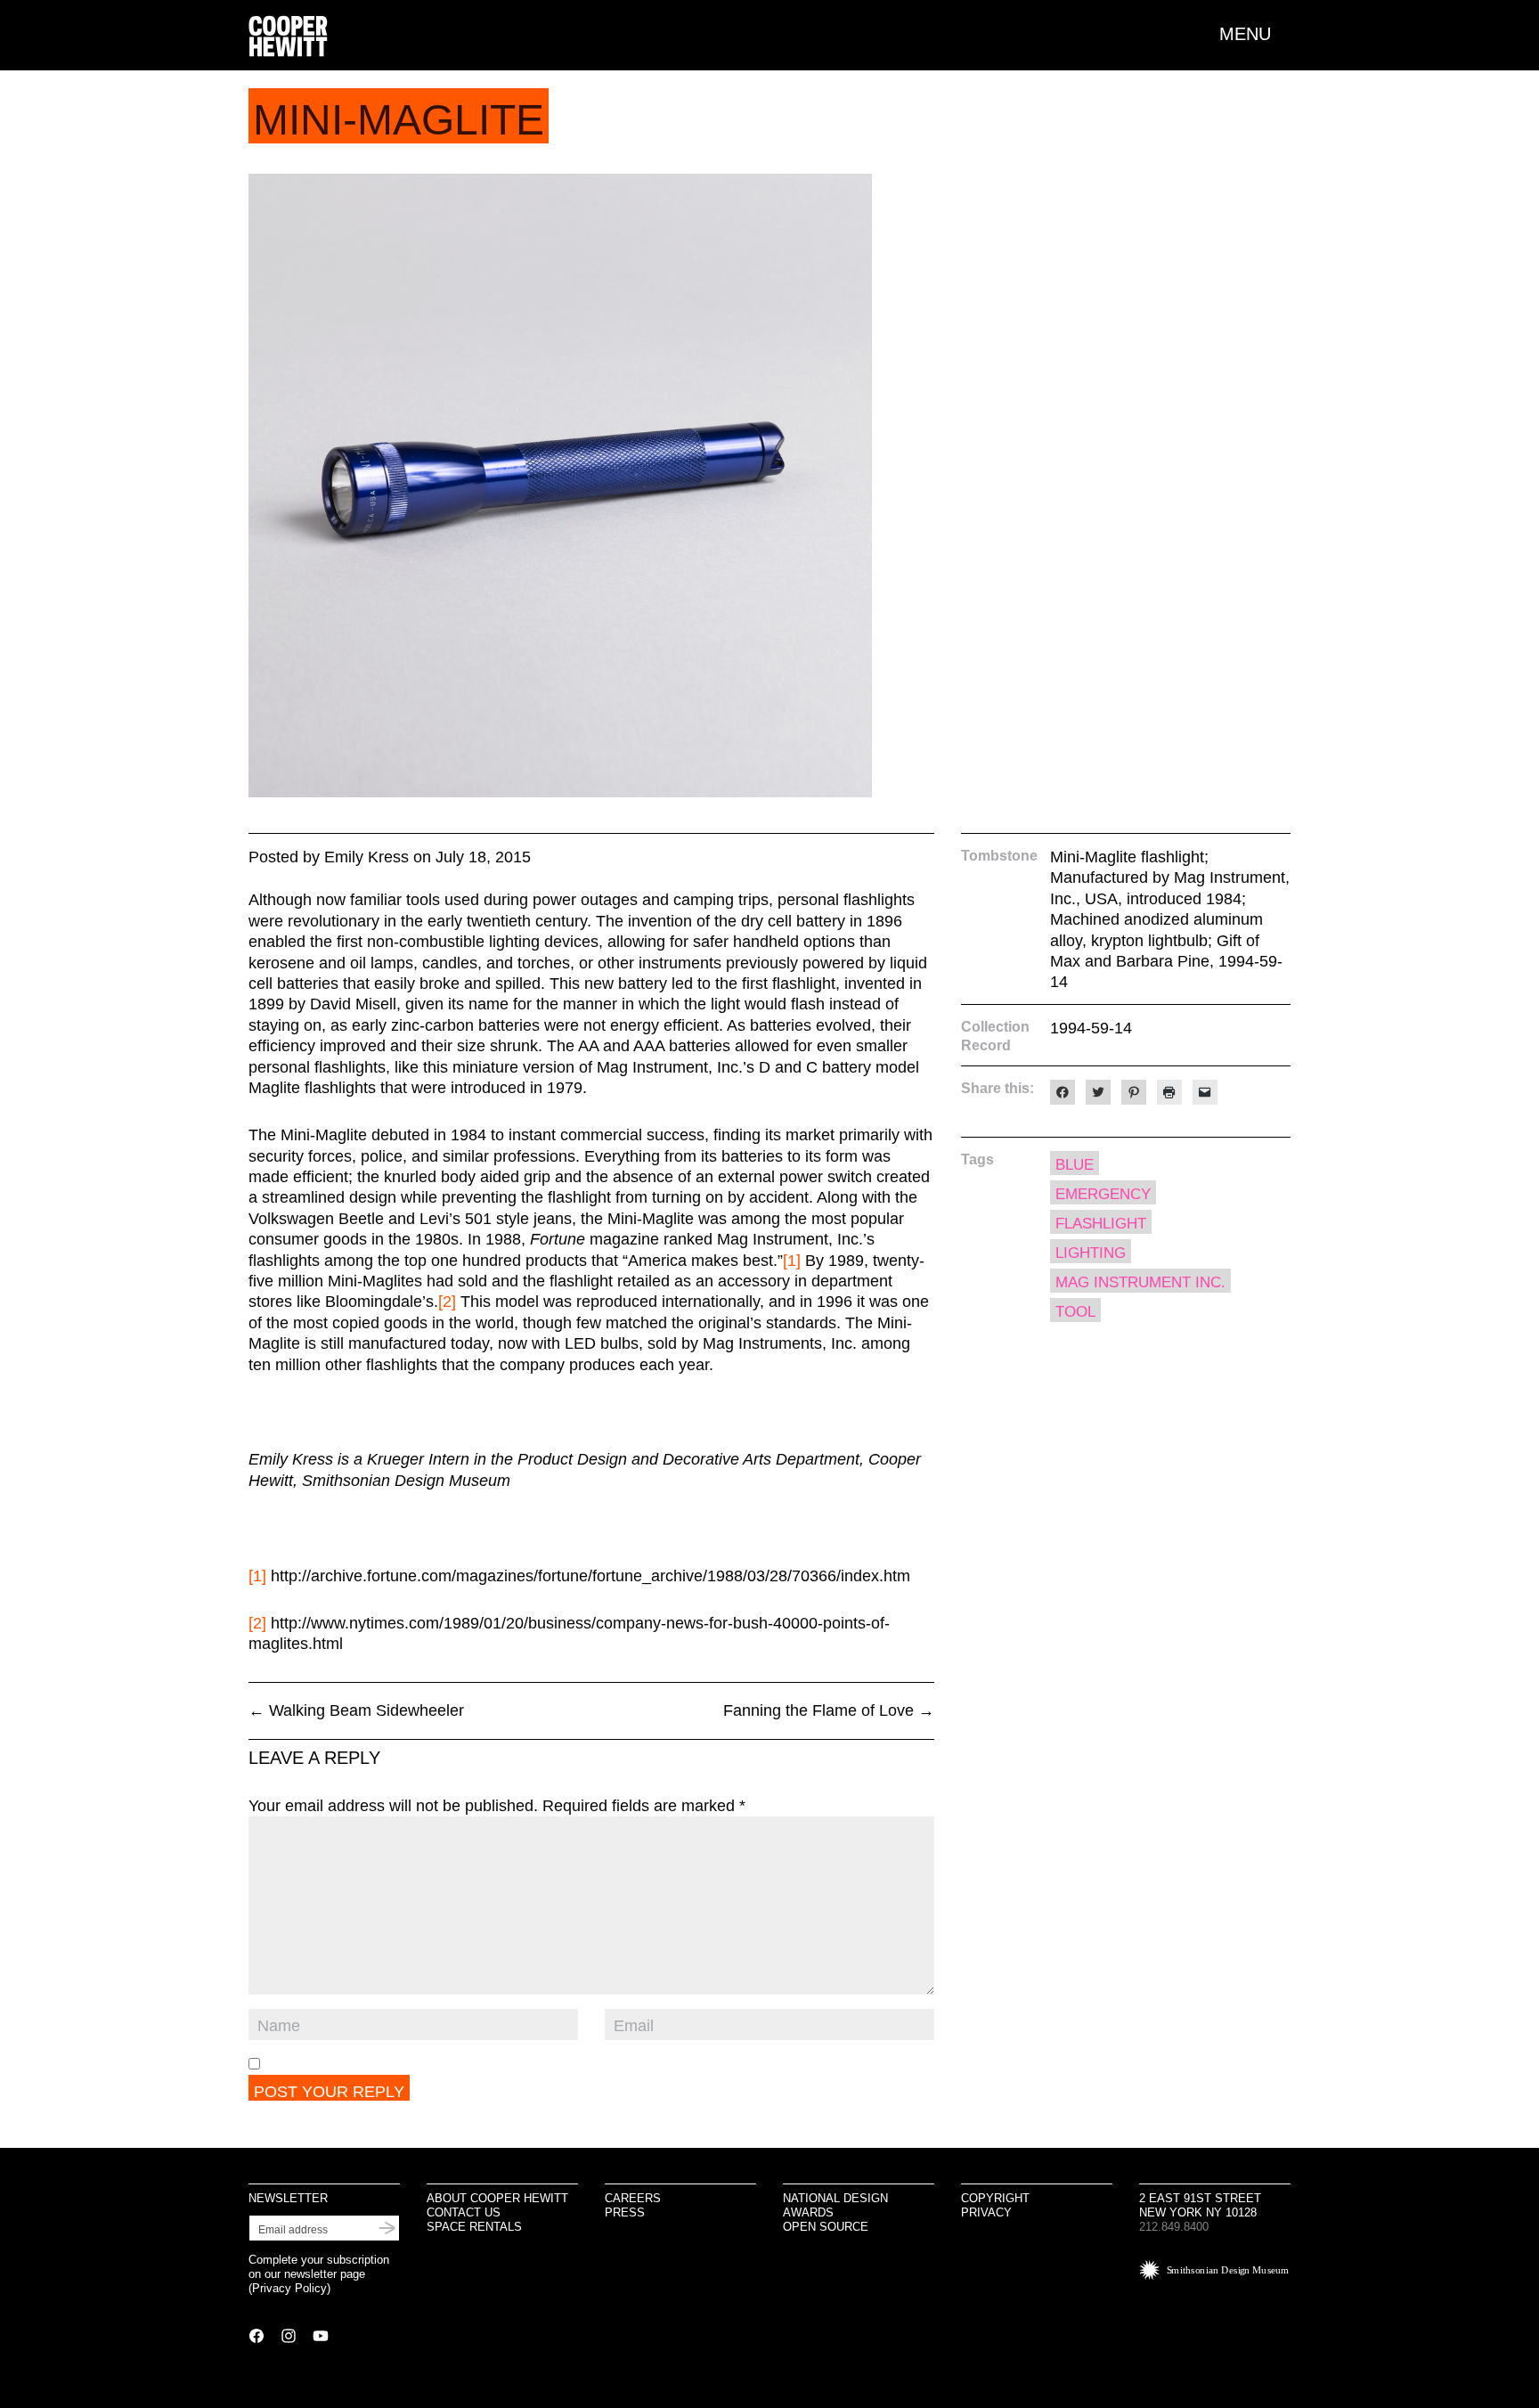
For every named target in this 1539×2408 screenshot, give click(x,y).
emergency (1103, 1194)
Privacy (986, 2212)
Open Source (826, 2227)
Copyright (995, 2198)
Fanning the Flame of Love (829, 1710)
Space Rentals (474, 2227)
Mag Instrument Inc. (1140, 1282)
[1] (792, 1261)
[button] (1255, 34)
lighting (1091, 1253)
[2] (447, 1302)
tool (1075, 1312)
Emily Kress (366, 857)
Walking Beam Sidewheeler (356, 1710)
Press (625, 2212)
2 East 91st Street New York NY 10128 (1200, 2205)
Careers (633, 2198)
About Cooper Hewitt (497, 2198)
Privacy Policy (289, 2288)
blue (1075, 1165)
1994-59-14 (1091, 1028)
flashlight (1101, 1224)
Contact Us (464, 2212)
